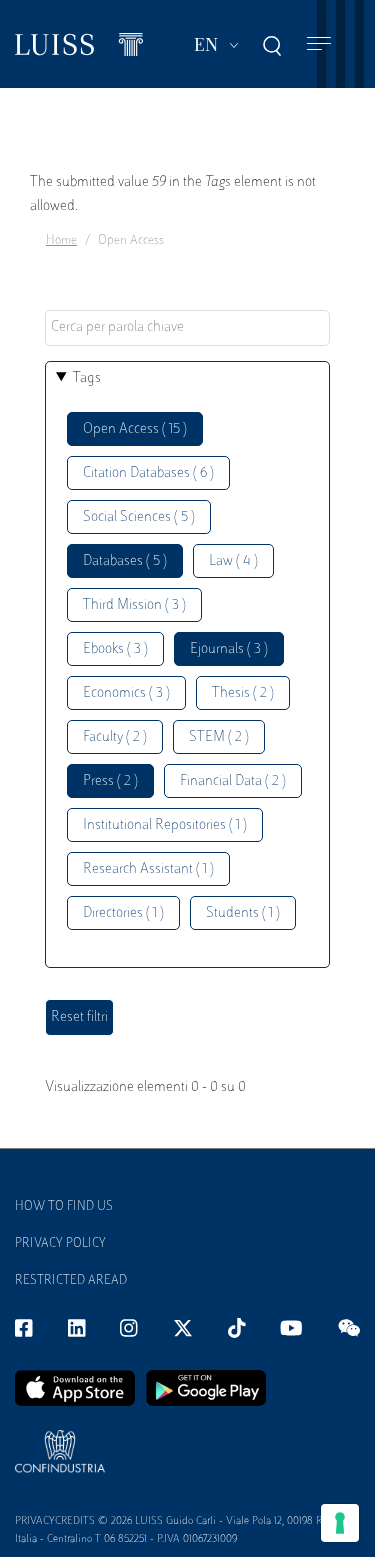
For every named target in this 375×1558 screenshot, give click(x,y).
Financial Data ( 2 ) (233, 781)
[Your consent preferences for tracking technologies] (340, 1523)
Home (61, 241)
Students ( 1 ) (243, 913)
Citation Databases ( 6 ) (148, 473)
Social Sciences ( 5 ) (139, 517)
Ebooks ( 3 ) (115, 649)
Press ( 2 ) (110, 781)
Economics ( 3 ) (126, 693)
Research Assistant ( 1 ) (148, 869)
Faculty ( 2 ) (115, 737)
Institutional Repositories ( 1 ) (165, 825)
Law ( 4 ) (233, 561)
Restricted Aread (71, 1281)
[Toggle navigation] (319, 44)
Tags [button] (87, 378)
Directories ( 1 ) (123, 913)
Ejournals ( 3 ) (229, 649)
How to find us (64, 1207)
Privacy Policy (60, 1244)
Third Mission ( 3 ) (134, 605)
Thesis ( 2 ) (243, 693)
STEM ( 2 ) (219, 737)
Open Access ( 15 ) (135, 429)
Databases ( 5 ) (125, 561)
